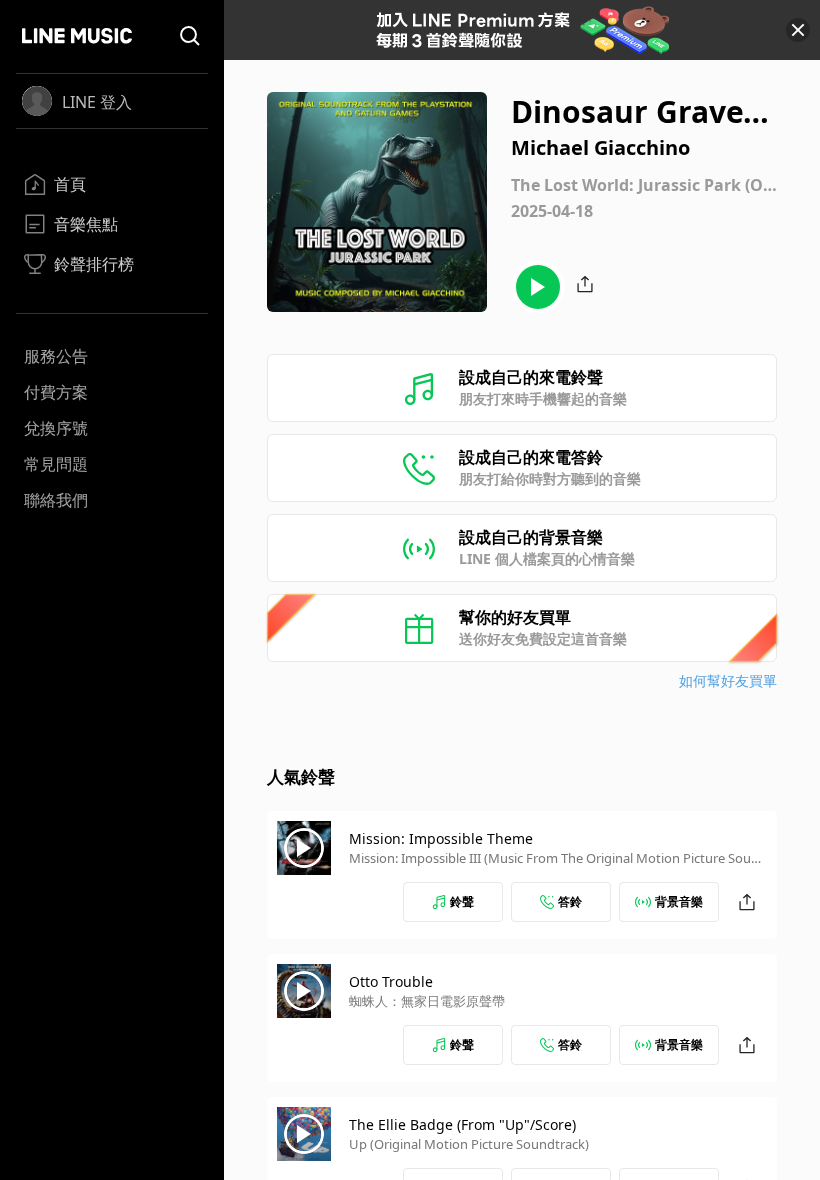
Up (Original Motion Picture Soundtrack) (469, 1144)
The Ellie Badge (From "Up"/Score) (462, 1124)
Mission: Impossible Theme (441, 838)
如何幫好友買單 (728, 680)
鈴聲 (462, 901)
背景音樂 (679, 901)
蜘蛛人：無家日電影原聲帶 (427, 1001)
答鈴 (570, 901)
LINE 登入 (97, 102)
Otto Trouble (391, 981)
